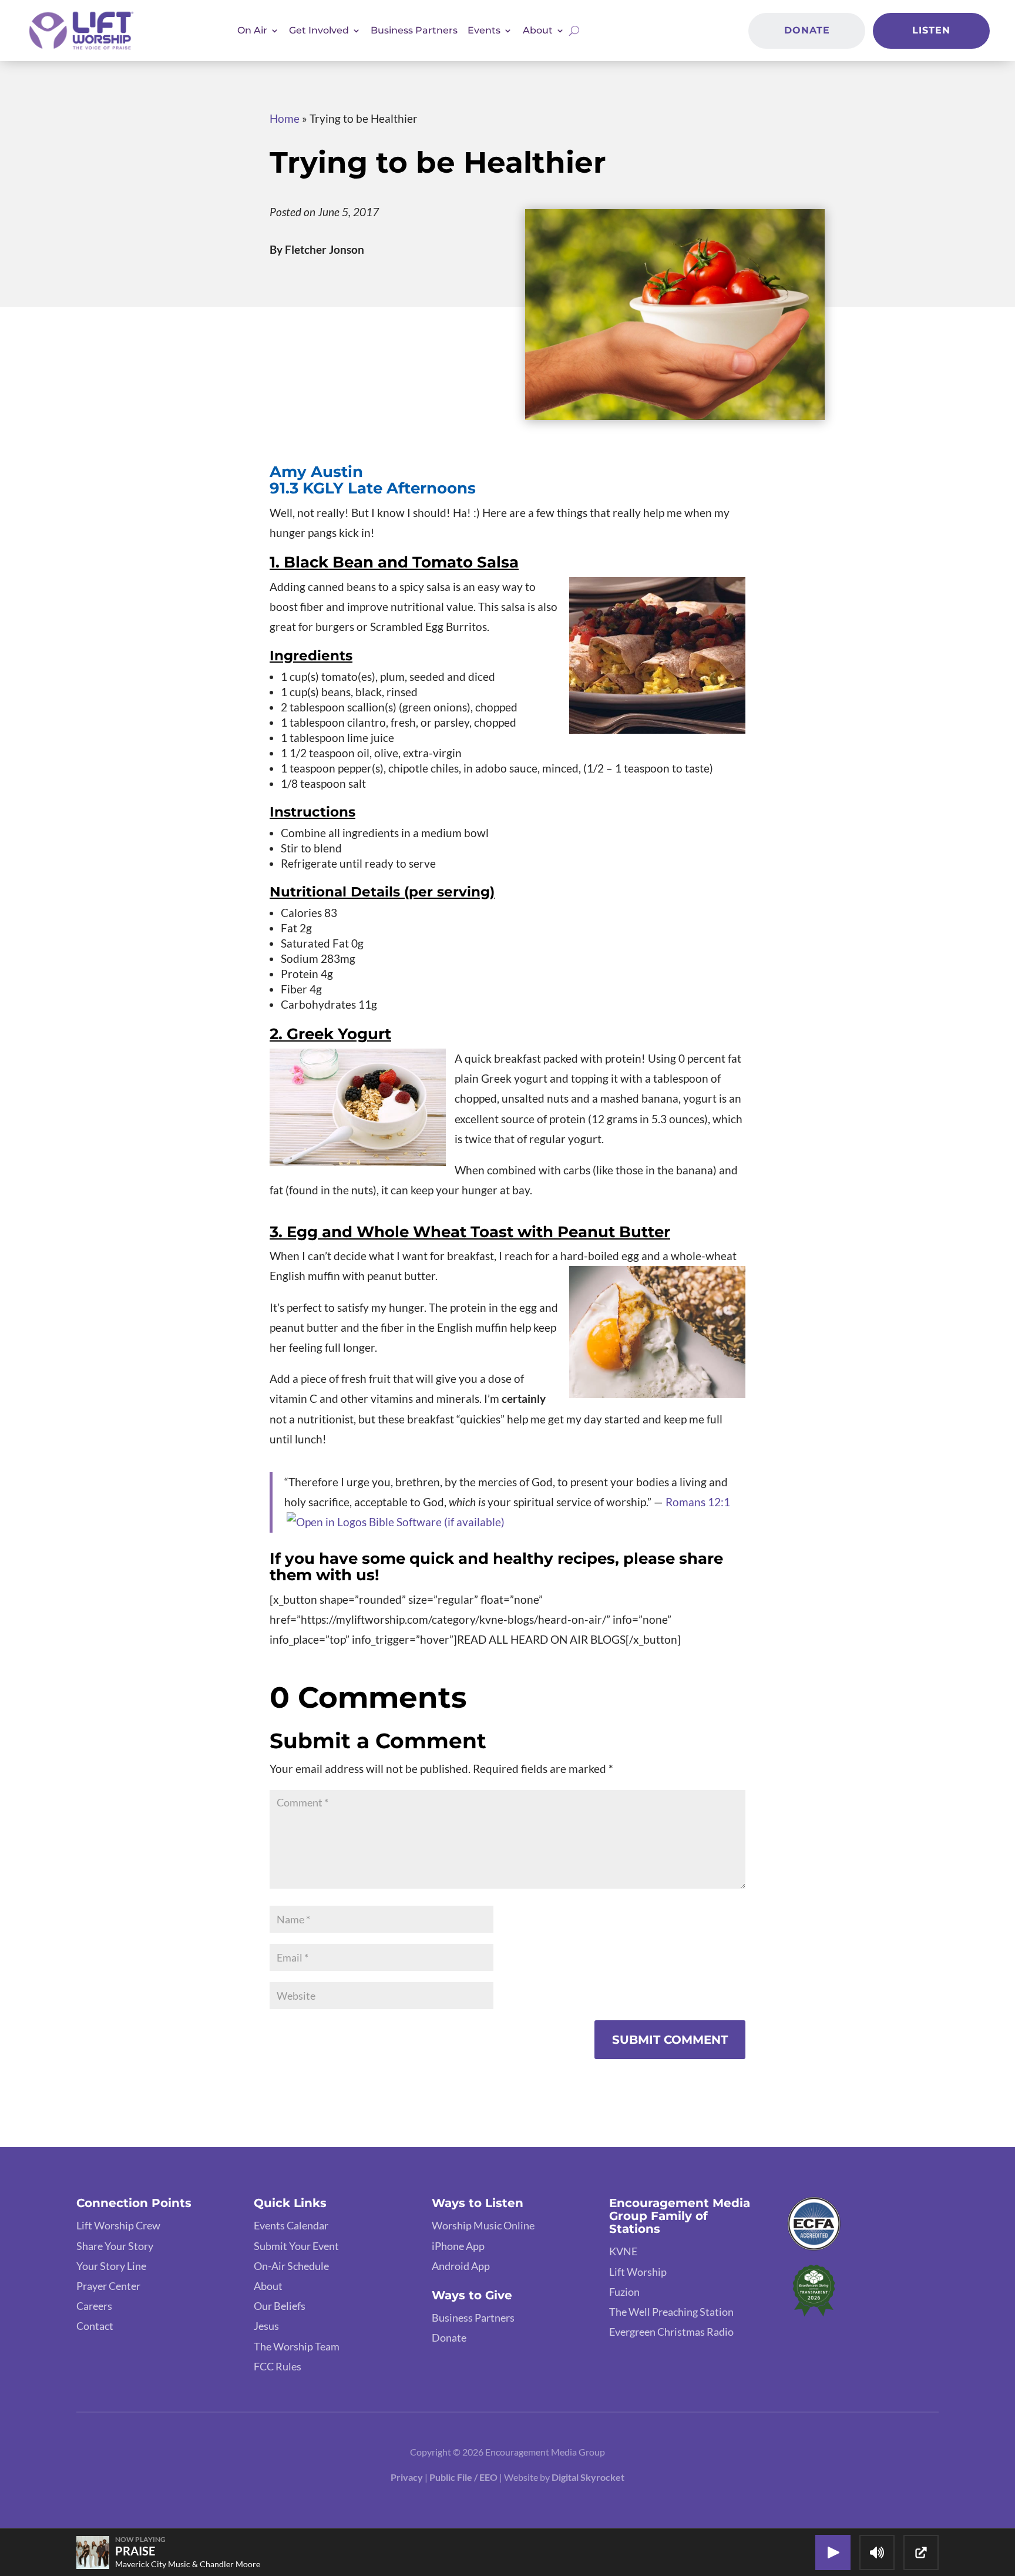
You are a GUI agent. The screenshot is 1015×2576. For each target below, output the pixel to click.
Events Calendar (291, 2225)
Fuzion (624, 2292)
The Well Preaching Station (671, 2312)
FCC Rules (278, 2366)
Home (285, 118)
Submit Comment (670, 2040)
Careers (94, 2306)
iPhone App (458, 2246)
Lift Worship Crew (118, 2225)
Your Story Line (111, 2266)
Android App (461, 2266)
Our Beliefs (280, 2306)
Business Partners (414, 30)
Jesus (266, 2326)
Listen (931, 30)
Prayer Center (108, 2286)
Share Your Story (115, 2246)
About (268, 2286)
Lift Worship (638, 2272)
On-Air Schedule (291, 2266)
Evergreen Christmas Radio (671, 2332)
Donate (807, 30)
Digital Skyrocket (588, 2477)
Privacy (407, 2477)
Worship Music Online (483, 2225)
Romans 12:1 (698, 1502)
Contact (95, 2326)
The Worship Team (297, 2346)
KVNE (623, 2251)
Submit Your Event (296, 2246)
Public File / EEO (464, 2477)
